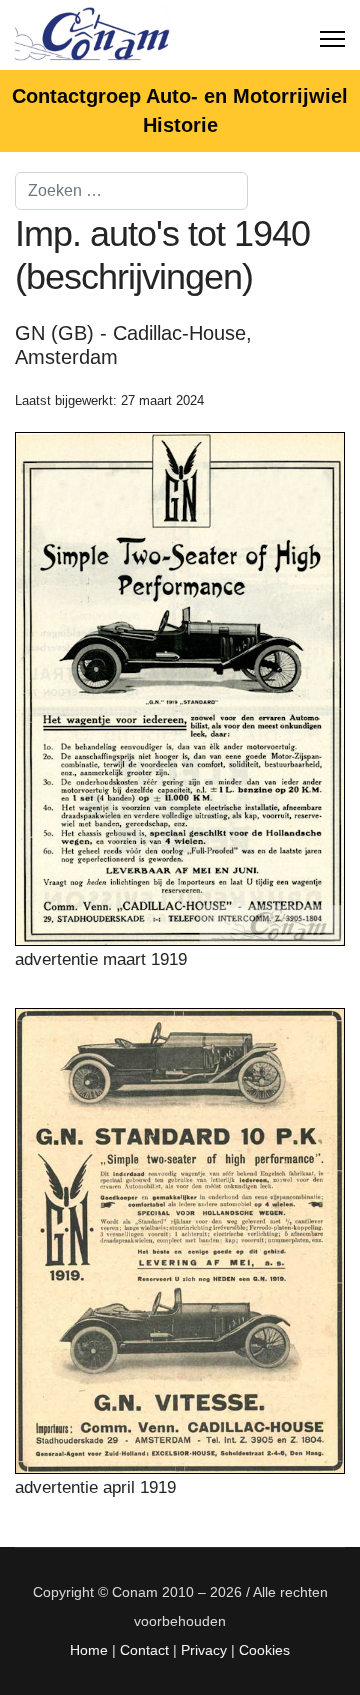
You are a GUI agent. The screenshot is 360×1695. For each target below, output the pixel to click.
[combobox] (131, 191)
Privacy (204, 1650)
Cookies (264, 1650)
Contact (144, 1650)
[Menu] (332, 35)
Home (89, 1650)
